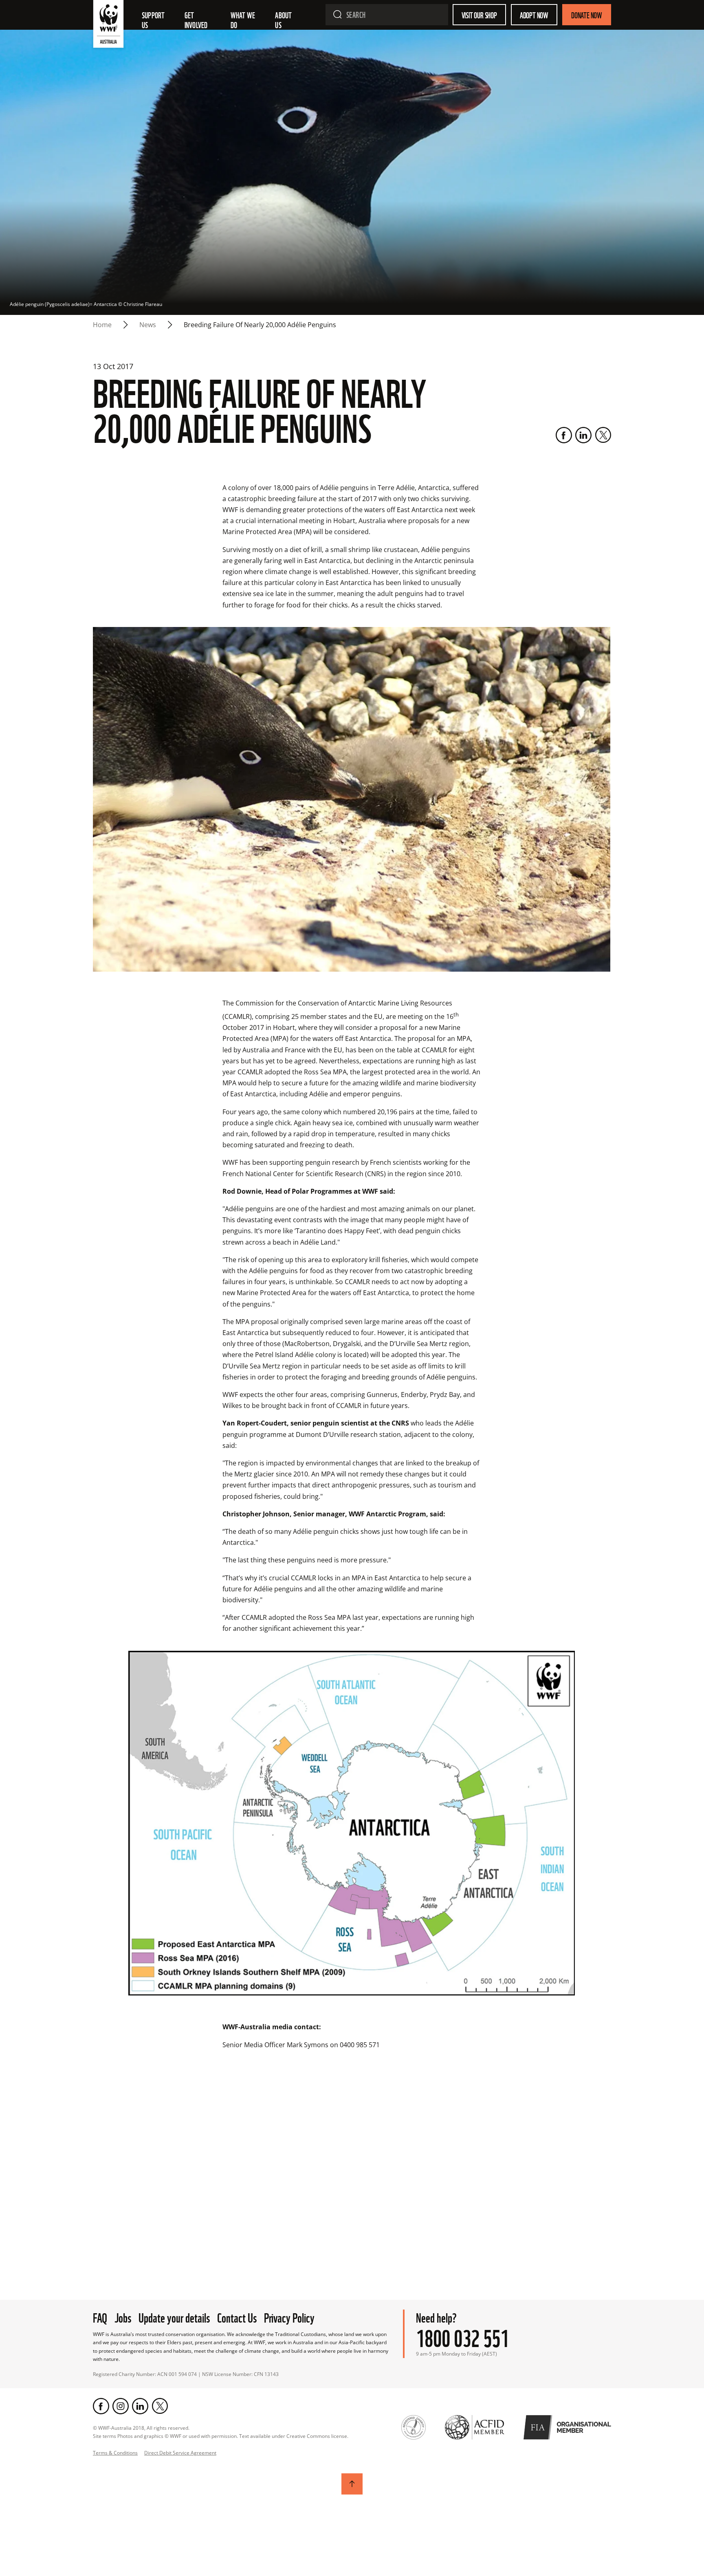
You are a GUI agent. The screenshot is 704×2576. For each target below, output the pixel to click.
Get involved (196, 20)
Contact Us (237, 2317)
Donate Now (587, 15)
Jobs (123, 2317)
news (148, 325)
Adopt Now (534, 15)
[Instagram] (121, 2406)
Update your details (174, 2317)
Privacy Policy (289, 2317)
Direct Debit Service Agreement (180, 2453)
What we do (244, 20)
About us (284, 20)
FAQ (100, 2317)
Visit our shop (479, 15)
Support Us (154, 20)
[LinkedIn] (583, 435)
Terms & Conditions (115, 2453)
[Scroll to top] (352, 2484)
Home (102, 325)
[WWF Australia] (108, 26)
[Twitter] (603, 435)
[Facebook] (564, 435)
